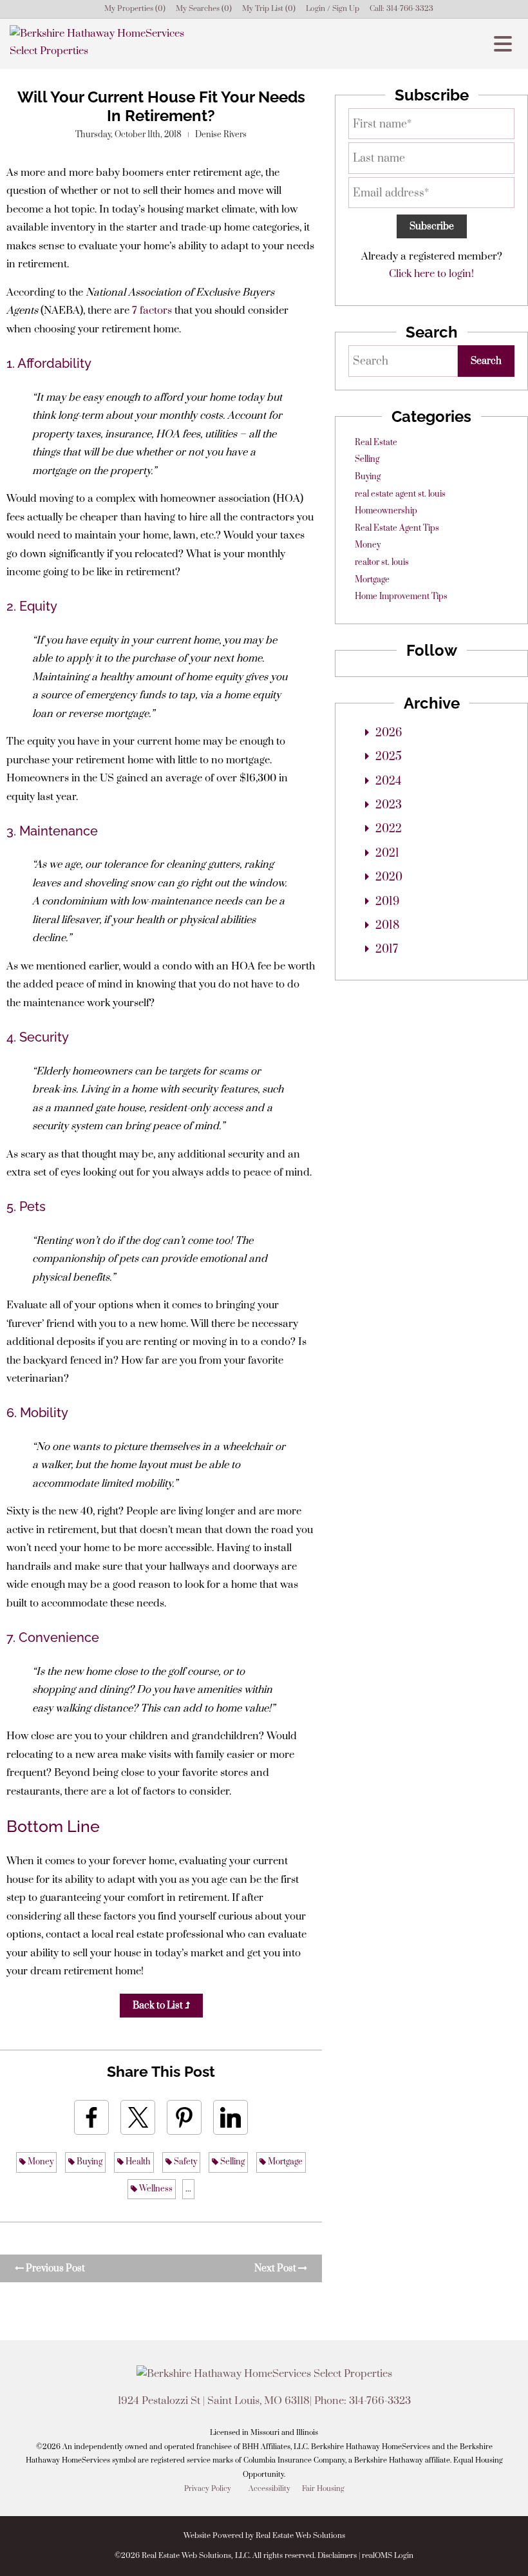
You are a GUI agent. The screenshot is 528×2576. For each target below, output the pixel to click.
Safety (184, 2162)
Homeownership (386, 511)
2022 (389, 829)
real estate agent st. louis (400, 494)
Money (40, 2162)
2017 (387, 949)
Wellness (155, 2189)
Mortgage (284, 2162)
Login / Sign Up (333, 9)
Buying (89, 2162)
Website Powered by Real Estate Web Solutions (264, 2536)
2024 (388, 781)
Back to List (159, 2006)
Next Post (276, 2268)
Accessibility (269, 2489)
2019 (387, 902)
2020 (389, 877)
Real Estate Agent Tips (397, 528)
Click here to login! (431, 274)
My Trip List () (269, 9)
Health (137, 2162)
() (135, 9)
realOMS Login (388, 2556)
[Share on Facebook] (91, 2117)
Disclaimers (337, 2556)
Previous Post (54, 2268)
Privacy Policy (208, 2489)
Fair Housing (323, 2489)
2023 (389, 805)
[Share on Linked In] (231, 2117)
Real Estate (376, 443)
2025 (389, 757)
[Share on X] (138, 2117)
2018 (387, 926)
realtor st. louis (382, 562)
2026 (389, 733)
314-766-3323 (410, 9)
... (188, 2189)
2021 (387, 854)
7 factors (152, 310)
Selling (231, 2162)
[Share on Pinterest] (184, 2117)
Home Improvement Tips (401, 596)
